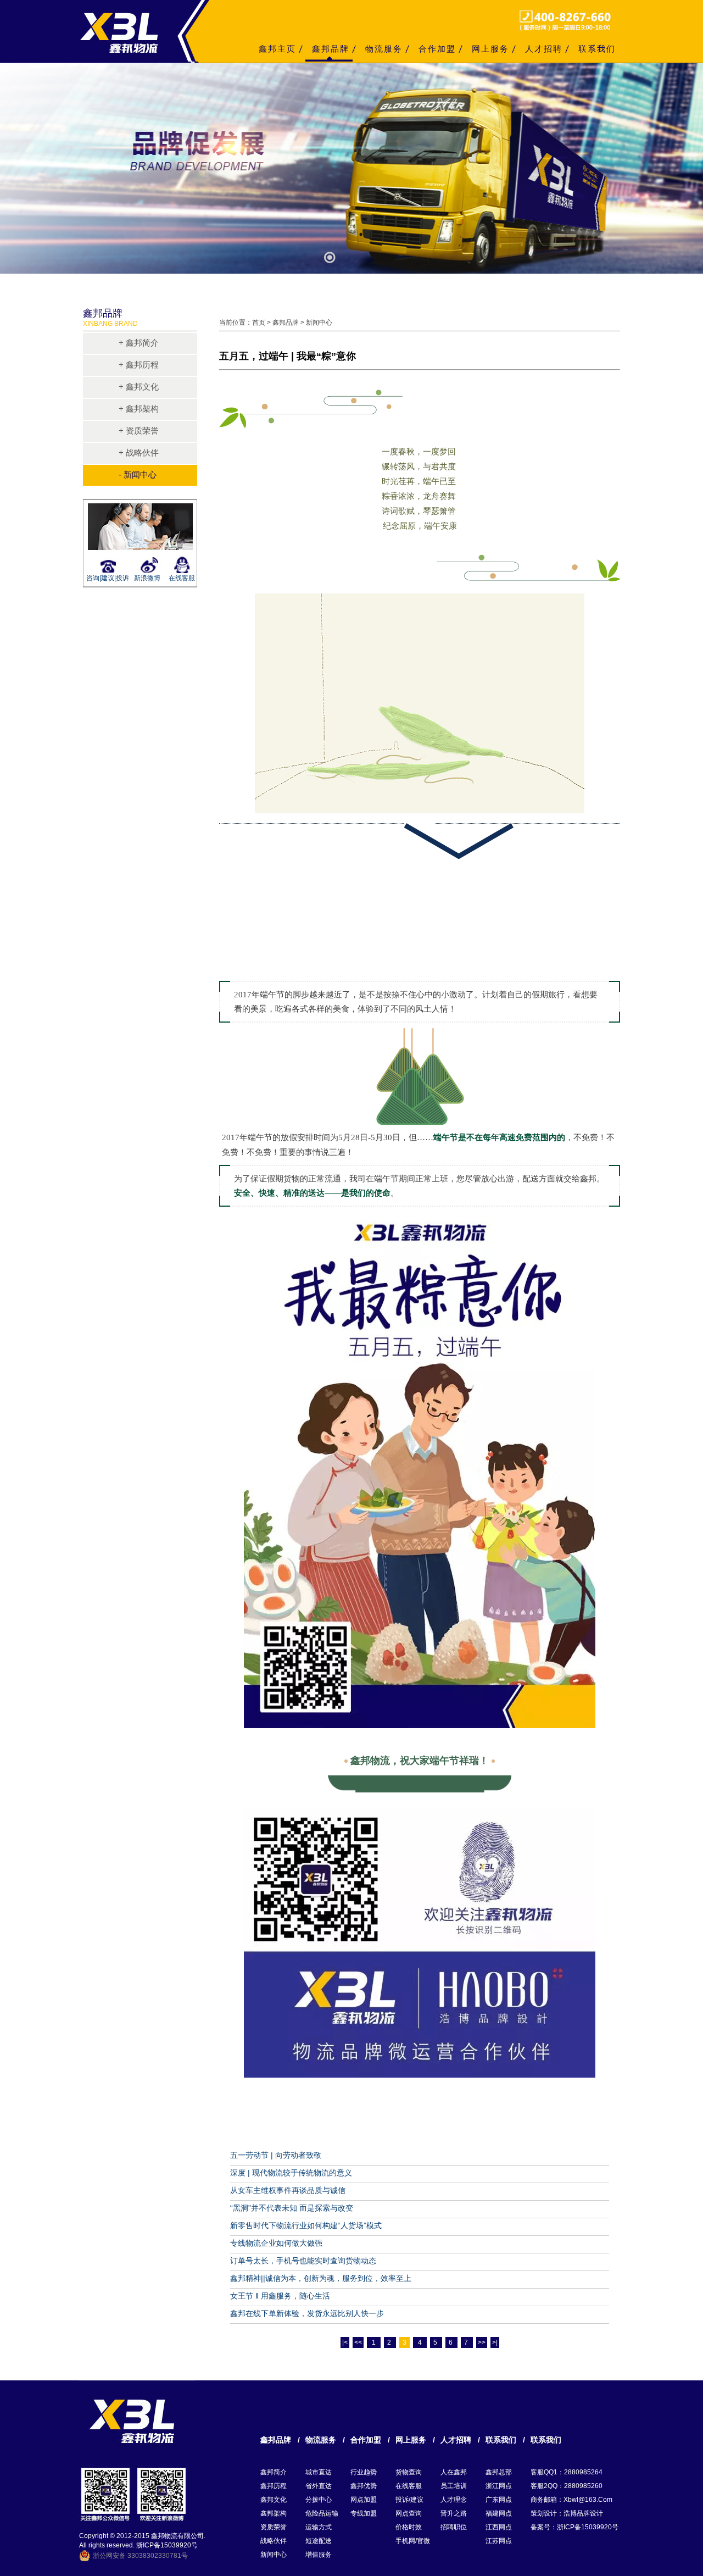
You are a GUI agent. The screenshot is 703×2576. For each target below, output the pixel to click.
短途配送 (319, 2541)
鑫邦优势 (364, 2486)
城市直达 (319, 2472)
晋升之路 (454, 2513)
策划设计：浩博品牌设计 (567, 2513)
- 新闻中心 (138, 474)
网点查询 (409, 2513)
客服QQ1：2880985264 (567, 2472)
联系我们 (597, 49)
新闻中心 (274, 2555)
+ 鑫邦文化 (139, 387)
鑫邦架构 (274, 2513)
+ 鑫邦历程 (139, 365)
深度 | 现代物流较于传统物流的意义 (291, 2173)
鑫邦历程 (274, 2486)
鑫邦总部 (499, 2472)
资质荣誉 (274, 2527)
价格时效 (409, 2527)
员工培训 (454, 2486)
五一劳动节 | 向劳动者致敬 (276, 2155)
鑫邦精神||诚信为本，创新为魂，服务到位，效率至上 (321, 2278)
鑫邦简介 (274, 2472)
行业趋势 (364, 2472)
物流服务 (384, 49)
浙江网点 (499, 2486)
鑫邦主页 (277, 49)
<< (358, 2342)
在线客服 (182, 578)
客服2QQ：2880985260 (567, 2486)
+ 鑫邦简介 (139, 343)
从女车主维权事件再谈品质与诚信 (288, 2190)
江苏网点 (499, 2541)
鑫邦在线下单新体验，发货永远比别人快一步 (307, 2313)
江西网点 (499, 2527)
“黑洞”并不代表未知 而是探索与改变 (292, 2208)
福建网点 (499, 2513)
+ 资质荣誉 (139, 431)
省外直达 (319, 2486)
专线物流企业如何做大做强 (276, 2243)
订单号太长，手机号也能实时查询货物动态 (303, 2261)
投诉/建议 (409, 2500)
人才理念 (454, 2500)
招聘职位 (454, 2527)
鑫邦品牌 (331, 49)
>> (482, 2342)
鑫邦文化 (274, 2500)
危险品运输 (322, 2513)
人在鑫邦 (454, 2472)
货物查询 (409, 2472)
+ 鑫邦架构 (139, 409)
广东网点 (499, 2500)
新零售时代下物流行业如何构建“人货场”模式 (306, 2225)
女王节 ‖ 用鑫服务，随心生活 (280, 2296)
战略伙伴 (274, 2541)
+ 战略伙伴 (139, 453)
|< (345, 2342)
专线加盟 (364, 2513)
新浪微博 (147, 578)
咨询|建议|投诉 (106, 578)
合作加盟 (437, 49)
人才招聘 (544, 49)
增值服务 (319, 2555)
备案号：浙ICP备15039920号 (574, 2527)
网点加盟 (364, 2500)
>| (495, 2342)
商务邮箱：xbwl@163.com (571, 2500)
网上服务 (490, 49)
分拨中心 (319, 2500)
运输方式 (319, 2527)
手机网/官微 (413, 2541)
